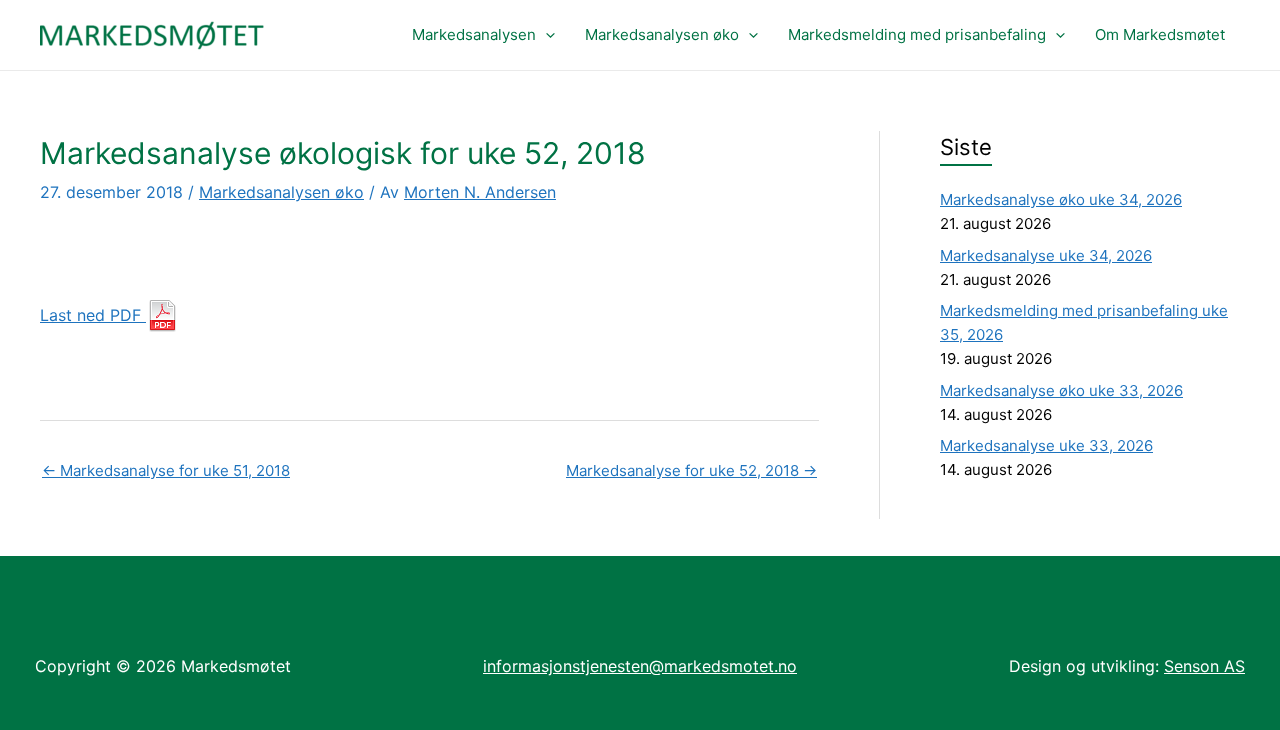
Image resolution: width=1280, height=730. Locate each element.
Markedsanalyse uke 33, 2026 (1046, 445)
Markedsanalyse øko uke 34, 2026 (1061, 199)
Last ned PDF (93, 315)
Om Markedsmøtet (1160, 34)
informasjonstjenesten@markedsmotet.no (640, 666)
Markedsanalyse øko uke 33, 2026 (1061, 390)
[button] (545, 35)
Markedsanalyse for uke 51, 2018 (166, 470)
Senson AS (1204, 666)
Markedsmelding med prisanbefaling (917, 34)
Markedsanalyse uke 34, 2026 (1046, 255)
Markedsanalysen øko (662, 34)
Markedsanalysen (474, 34)
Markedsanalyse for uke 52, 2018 (691, 470)
